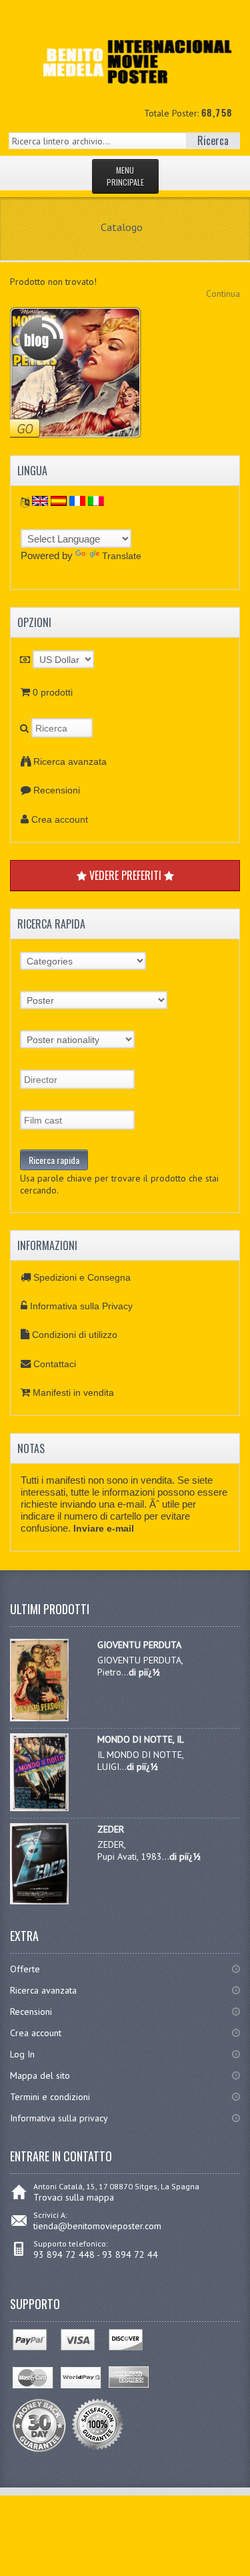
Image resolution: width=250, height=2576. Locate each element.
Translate (122, 556)
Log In (22, 2054)
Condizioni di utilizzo (75, 1335)
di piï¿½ (144, 1672)
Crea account (60, 819)
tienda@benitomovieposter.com (97, 2226)
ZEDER (111, 1829)
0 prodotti (53, 692)
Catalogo (122, 227)
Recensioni (57, 790)
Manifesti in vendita (73, 1393)
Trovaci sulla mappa (74, 2197)
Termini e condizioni (50, 2097)
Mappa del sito (40, 2075)
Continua (223, 294)
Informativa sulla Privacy (81, 1306)
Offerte (25, 1969)
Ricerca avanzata (70, 761)
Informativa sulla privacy (59, 2118)
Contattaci (55, 1364)
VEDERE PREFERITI (125, 875)
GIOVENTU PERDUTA (139, 1645)
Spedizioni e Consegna (82, 1277)
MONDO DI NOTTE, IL (141, 1739)
